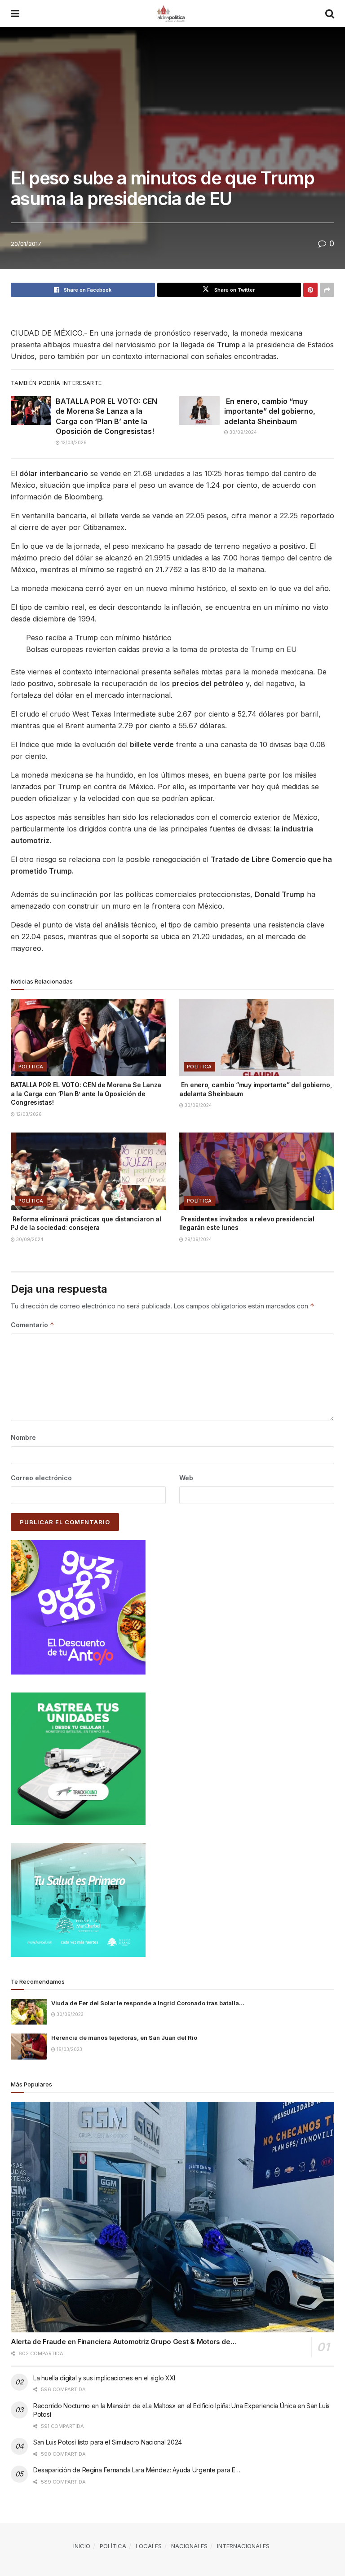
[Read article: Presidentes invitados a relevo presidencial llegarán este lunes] (257, 1171)
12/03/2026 (73, 442)
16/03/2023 (69, 2049)
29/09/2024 (198, 1239)
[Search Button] (330, 13)
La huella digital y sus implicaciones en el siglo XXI (104, 2378)
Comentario (33, 1325)
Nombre (23, 1437)
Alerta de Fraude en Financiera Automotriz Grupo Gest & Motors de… (124, 2342)
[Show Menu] (15, 13)
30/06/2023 (69, 2014)
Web (186, 1478)
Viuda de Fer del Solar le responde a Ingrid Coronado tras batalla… (148, 2003)
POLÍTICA (31, 1067)
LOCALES (149, 2546)
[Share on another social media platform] (327, 290)
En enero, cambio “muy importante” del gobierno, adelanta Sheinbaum (270, 411)
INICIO (82, 2546)
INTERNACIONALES (243, 2546)
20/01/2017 (26, 244)
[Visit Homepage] (172, 13)
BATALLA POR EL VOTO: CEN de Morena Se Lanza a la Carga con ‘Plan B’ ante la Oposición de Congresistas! (86, 1093)
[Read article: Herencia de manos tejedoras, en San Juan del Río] (29, 2046)
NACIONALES (189, 2546)
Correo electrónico (41, 1478)
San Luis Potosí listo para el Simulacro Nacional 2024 (108, 2442)
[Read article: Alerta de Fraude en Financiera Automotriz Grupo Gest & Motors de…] (172, 2217)
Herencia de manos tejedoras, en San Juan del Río (124, 2038)
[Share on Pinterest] (310, 290)
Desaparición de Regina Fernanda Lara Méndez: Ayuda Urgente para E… (137, 2470)
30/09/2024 (243, 432)
